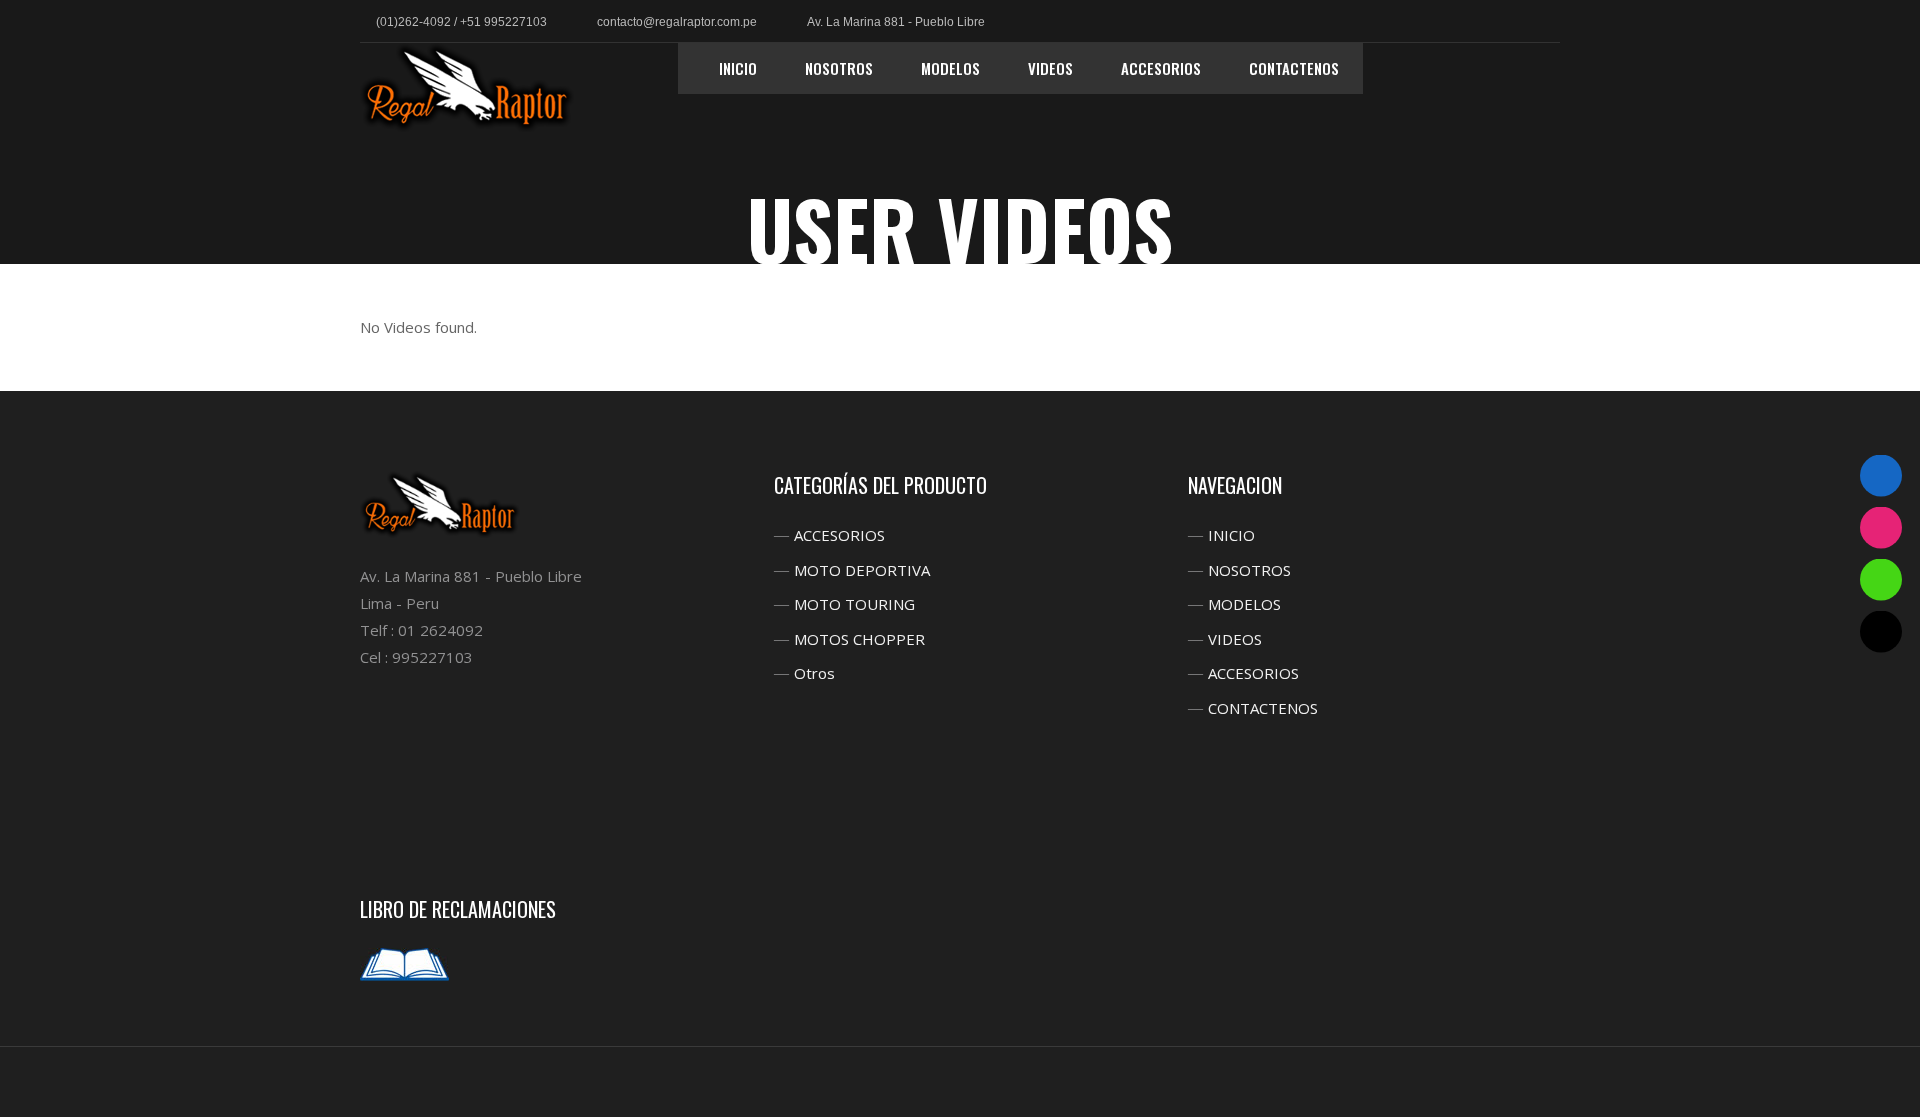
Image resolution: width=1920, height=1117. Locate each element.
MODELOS (1244, 604)
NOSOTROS (1249, 570)
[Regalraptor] (467, 87)
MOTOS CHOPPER (859, 639)
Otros (814, 673)
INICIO (1231, 535)
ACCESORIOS (839, 535)
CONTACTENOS (1263, 708)
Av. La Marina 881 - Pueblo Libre (896, 22)
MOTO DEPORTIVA (862, 570)
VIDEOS (1235, 639)
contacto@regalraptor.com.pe (677, 22)
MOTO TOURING (854, 604)
